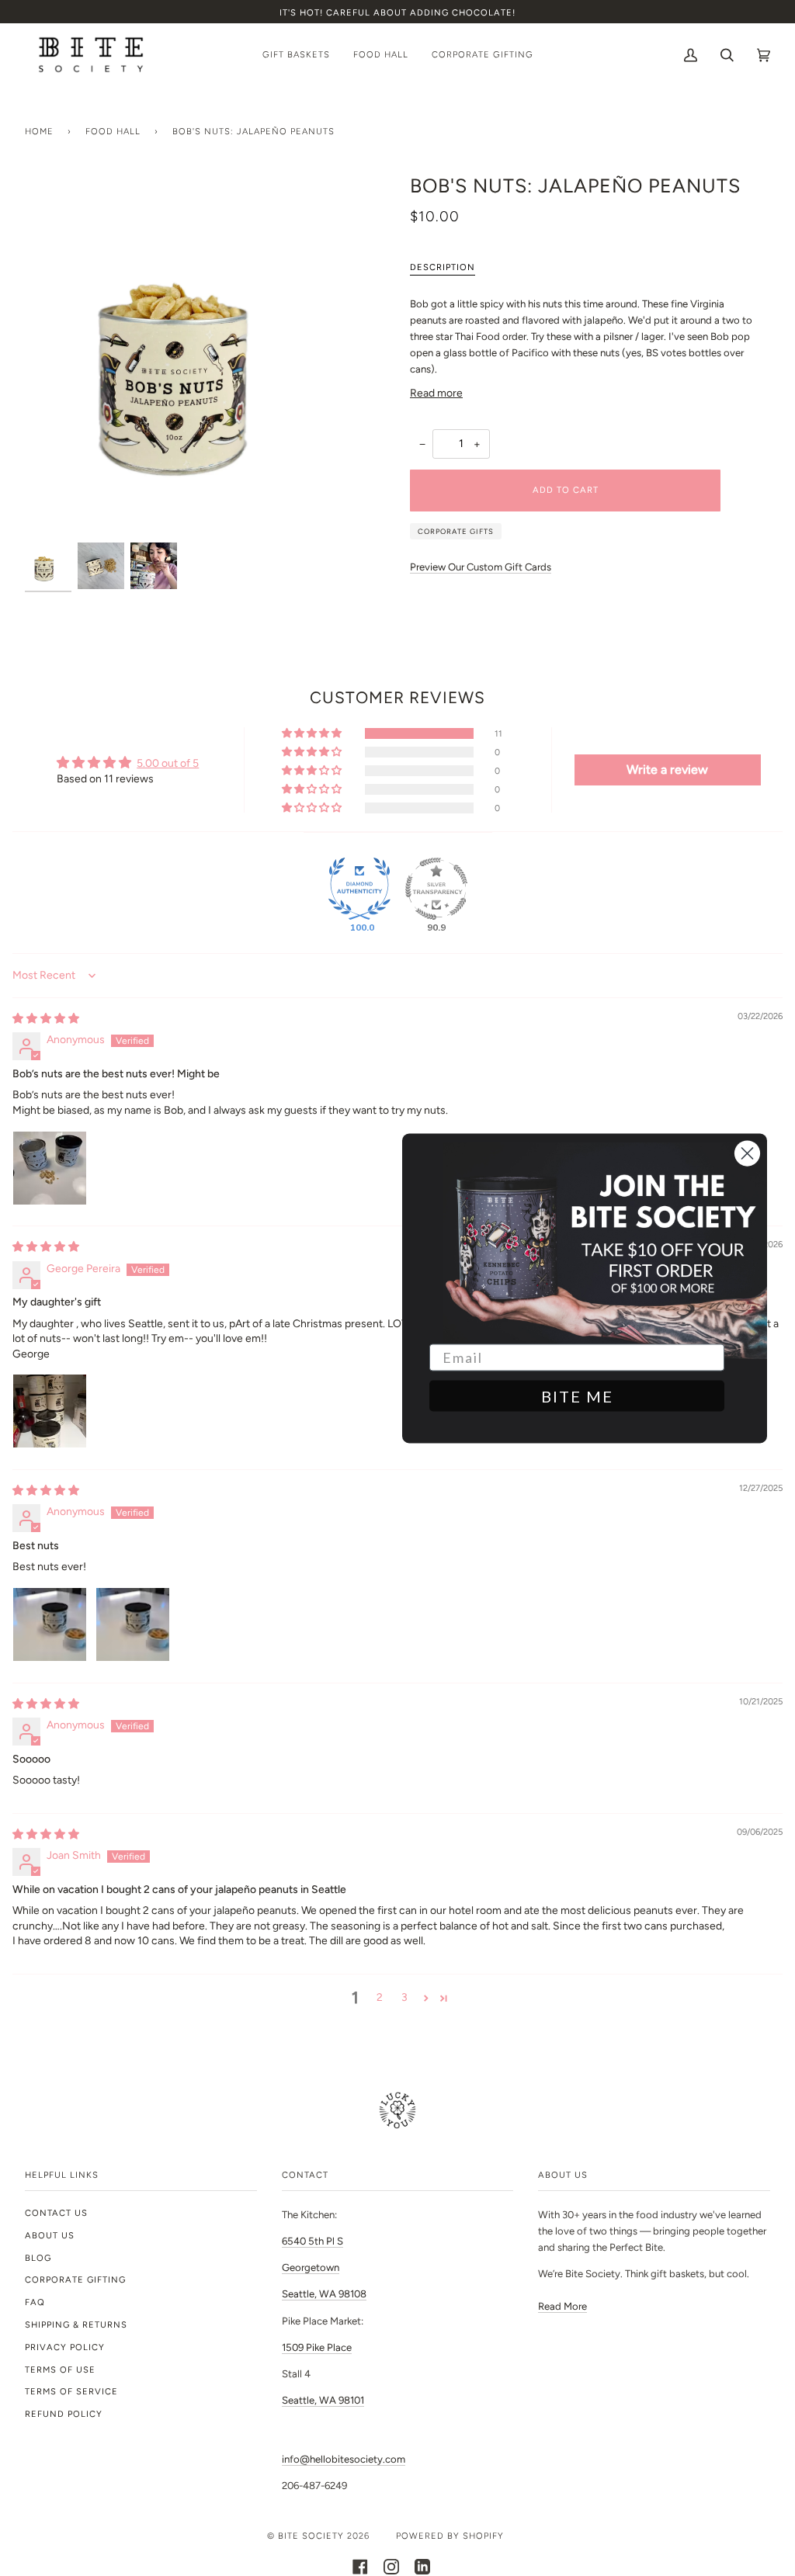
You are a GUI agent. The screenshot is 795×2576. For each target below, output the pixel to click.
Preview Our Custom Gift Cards (481, 567)
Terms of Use (60, 2370)
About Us (50, 2235)
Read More (562, 2306)
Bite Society (311, 2536)
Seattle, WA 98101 (323, 2400)
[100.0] (359, 889)
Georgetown (311, 2267)
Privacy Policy (65, 2347)
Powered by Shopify (450, 2536)
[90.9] (436, 889)
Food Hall (113, 131)
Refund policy (64, 2414)
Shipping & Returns (76, 2325)
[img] (46, 1018)
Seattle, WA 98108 (324, 2294)
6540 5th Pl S (312, 2241)
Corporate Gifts (456, 531)
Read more (436, 393)
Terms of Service (71, 2391)
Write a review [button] (667, 770)
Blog (38, 2258)
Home (39, 131)
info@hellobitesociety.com (344, 2459)
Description (443, 267)
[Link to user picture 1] (50, 1168)
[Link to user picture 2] (133, 1624)
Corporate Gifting (75, 2280)
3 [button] (404, 1997)
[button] (313, 733)
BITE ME (577, 1395)
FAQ (35, 2302)
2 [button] (380, 1997)
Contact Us (56, 2213)
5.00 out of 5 (168, 763)
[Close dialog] (747, 1153)
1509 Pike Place (317, 2347)
